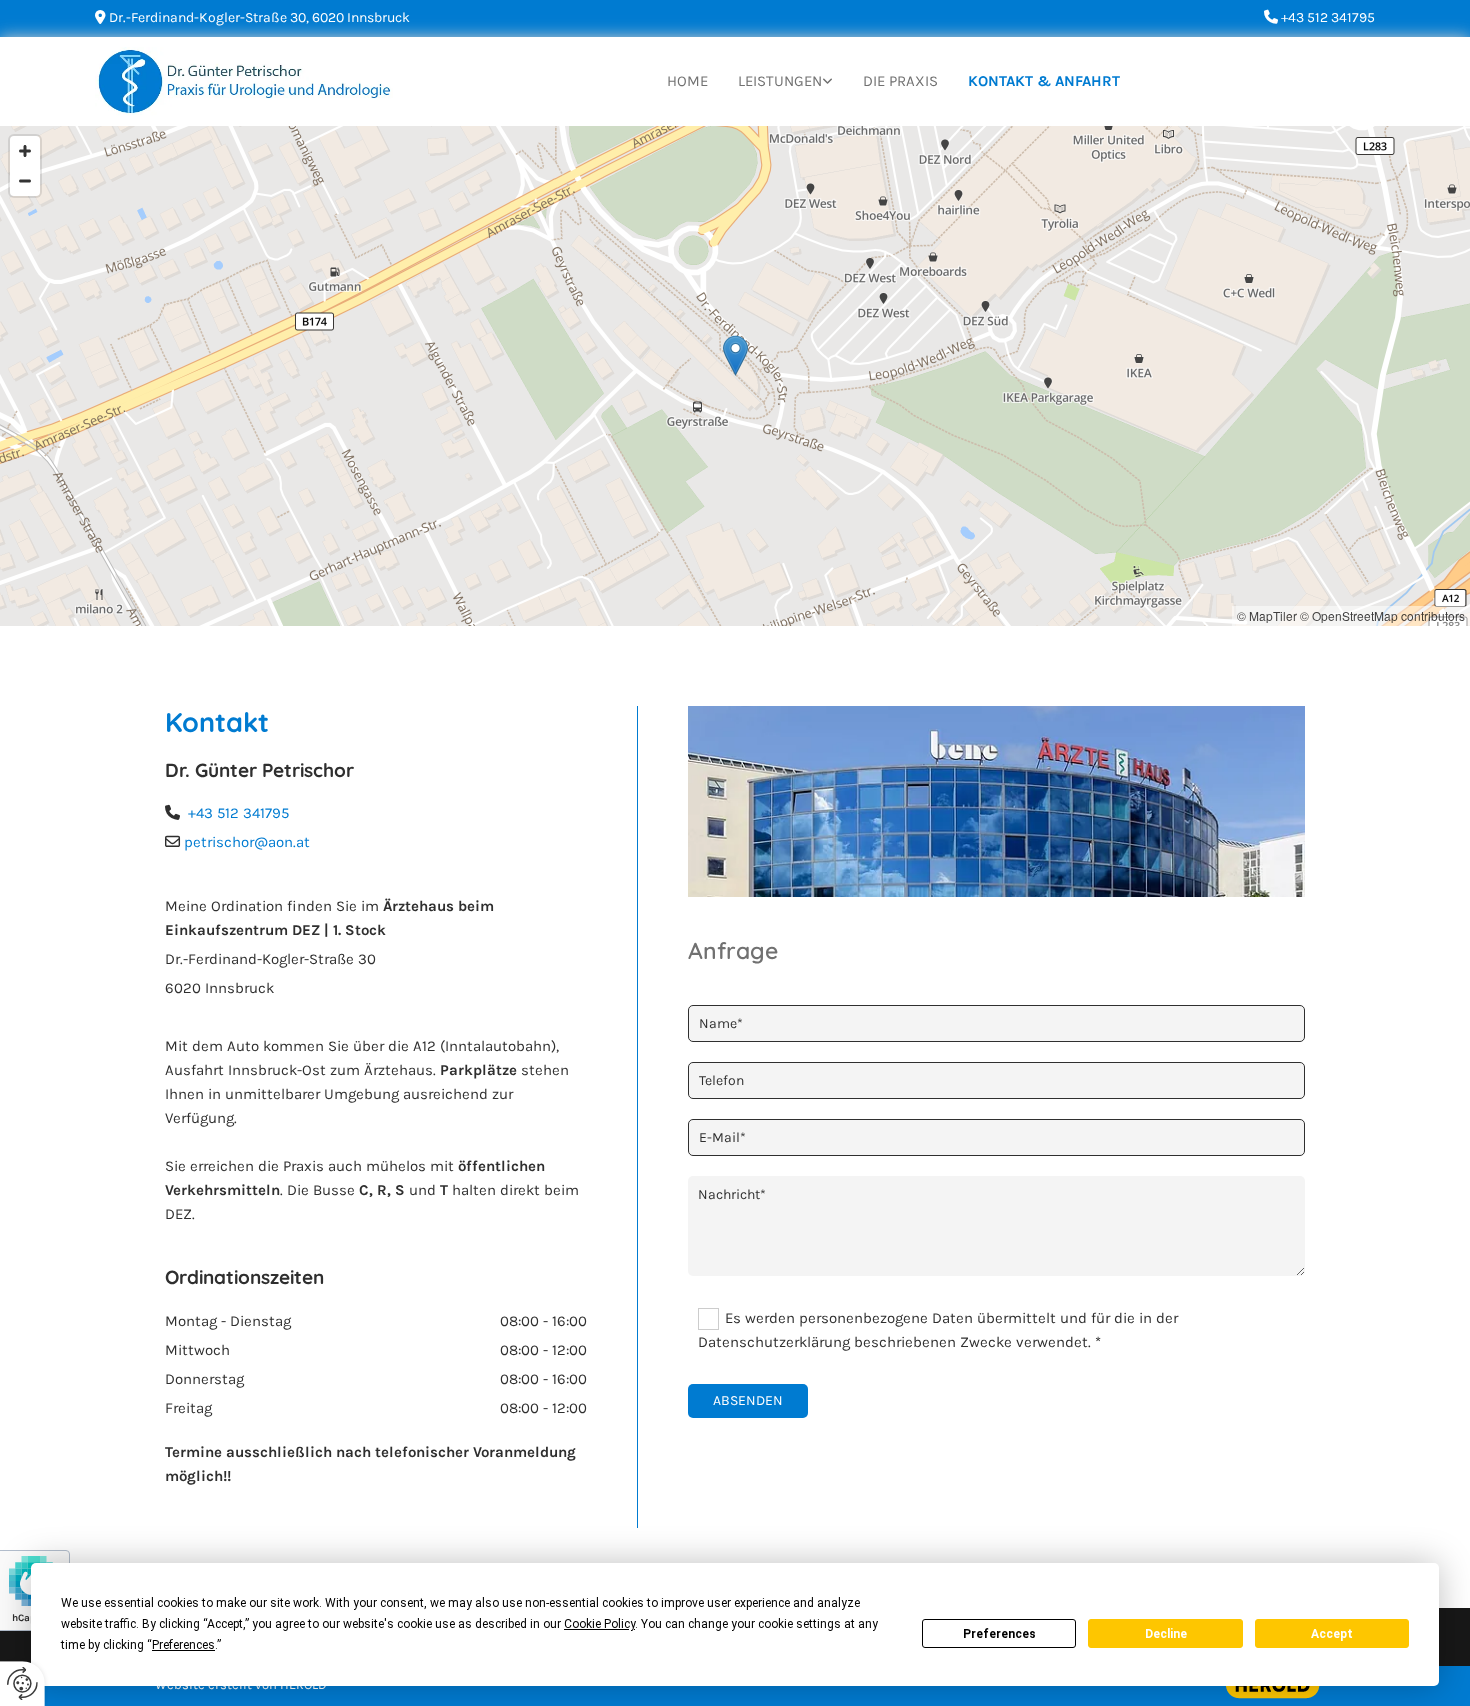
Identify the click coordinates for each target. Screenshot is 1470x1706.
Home (687, 81)
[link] (785, 81)
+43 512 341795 (238, 813)
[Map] (735, 376)
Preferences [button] (183, 1645)
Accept (1332, 1634)
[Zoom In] (25, 151)
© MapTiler (1267, 615)
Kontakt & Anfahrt (1044, 81)
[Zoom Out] (25, 181)
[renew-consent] (22, 1683)
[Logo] (244, 81)
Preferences (999, 1634)
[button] (735, 355)
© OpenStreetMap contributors (1382, 615)
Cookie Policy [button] (599, 1624)
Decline (1166, 1634)
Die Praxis (900, 81)
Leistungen (780, 81)
